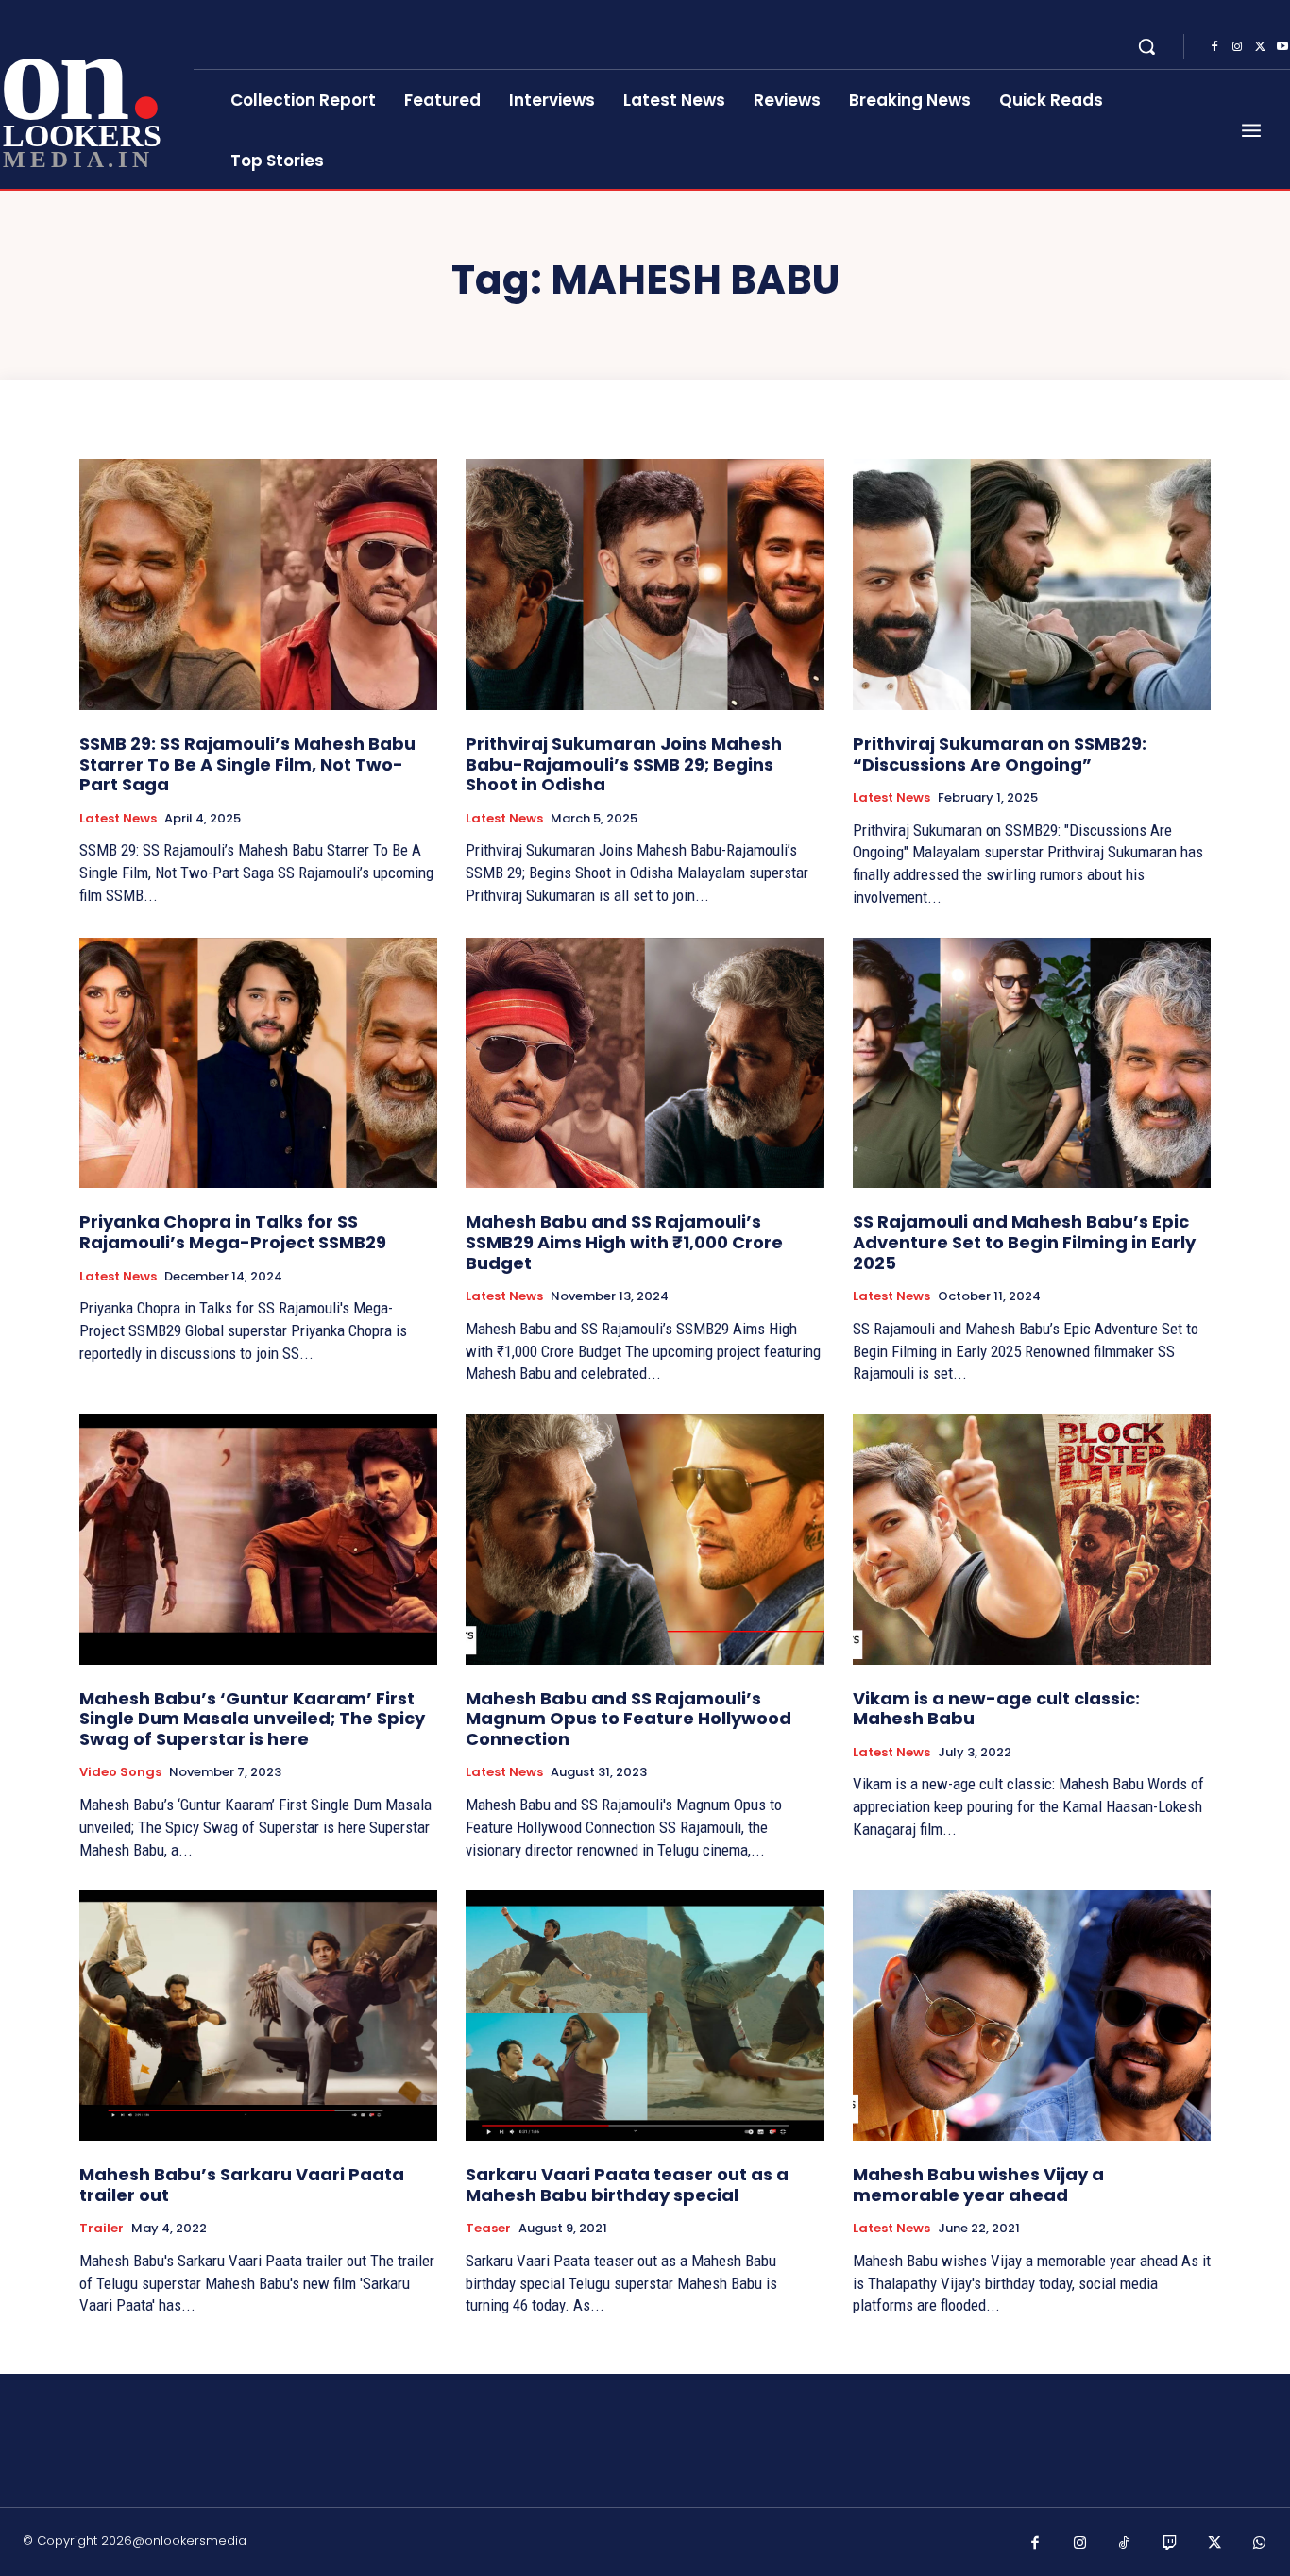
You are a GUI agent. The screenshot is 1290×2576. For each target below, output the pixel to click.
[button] (1146, 46)
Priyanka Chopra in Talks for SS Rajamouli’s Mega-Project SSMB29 (233, 1232)
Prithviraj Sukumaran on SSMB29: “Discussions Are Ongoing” (1000, 754)
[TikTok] (1125, 2544)
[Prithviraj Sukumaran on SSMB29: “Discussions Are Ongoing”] (1032, 585)
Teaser (488, 2229)
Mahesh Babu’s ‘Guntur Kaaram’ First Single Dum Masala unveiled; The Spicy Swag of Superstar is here (252, 1719)
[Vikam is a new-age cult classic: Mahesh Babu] (1032, 1539)
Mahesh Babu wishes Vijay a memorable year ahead (978, 2185)
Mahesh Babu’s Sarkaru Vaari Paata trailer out (242, 2185)
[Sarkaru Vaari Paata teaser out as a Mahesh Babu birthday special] (645, 2015)
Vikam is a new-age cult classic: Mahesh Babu (996, 1709)
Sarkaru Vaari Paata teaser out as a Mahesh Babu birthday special (627, 2185)
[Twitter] (1260, 47)
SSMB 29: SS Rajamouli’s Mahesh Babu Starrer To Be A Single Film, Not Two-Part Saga (247, 764)
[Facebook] (1214, 47)
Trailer (102, 2229)
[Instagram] (1237, 47)
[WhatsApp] (1260, 2544)
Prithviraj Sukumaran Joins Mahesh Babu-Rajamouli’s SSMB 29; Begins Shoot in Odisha (624, 764)
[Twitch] (1170, 2544)
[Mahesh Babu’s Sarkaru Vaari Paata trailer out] (258, 2015)
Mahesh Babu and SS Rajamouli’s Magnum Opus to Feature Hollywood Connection (628, 1719)
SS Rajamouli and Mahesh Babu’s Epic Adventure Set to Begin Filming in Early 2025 (1024, 1242)
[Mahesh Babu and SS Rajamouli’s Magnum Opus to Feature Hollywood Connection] (645, 1539)
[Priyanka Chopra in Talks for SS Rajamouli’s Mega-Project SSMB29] (258, 1063)
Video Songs (120, 1772)
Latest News (118, 819)
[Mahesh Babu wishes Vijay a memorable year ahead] (1032, 2015)
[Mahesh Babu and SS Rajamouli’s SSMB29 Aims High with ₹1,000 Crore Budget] (645, 1063)
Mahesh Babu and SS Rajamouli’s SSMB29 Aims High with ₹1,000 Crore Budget (624, 1242)
